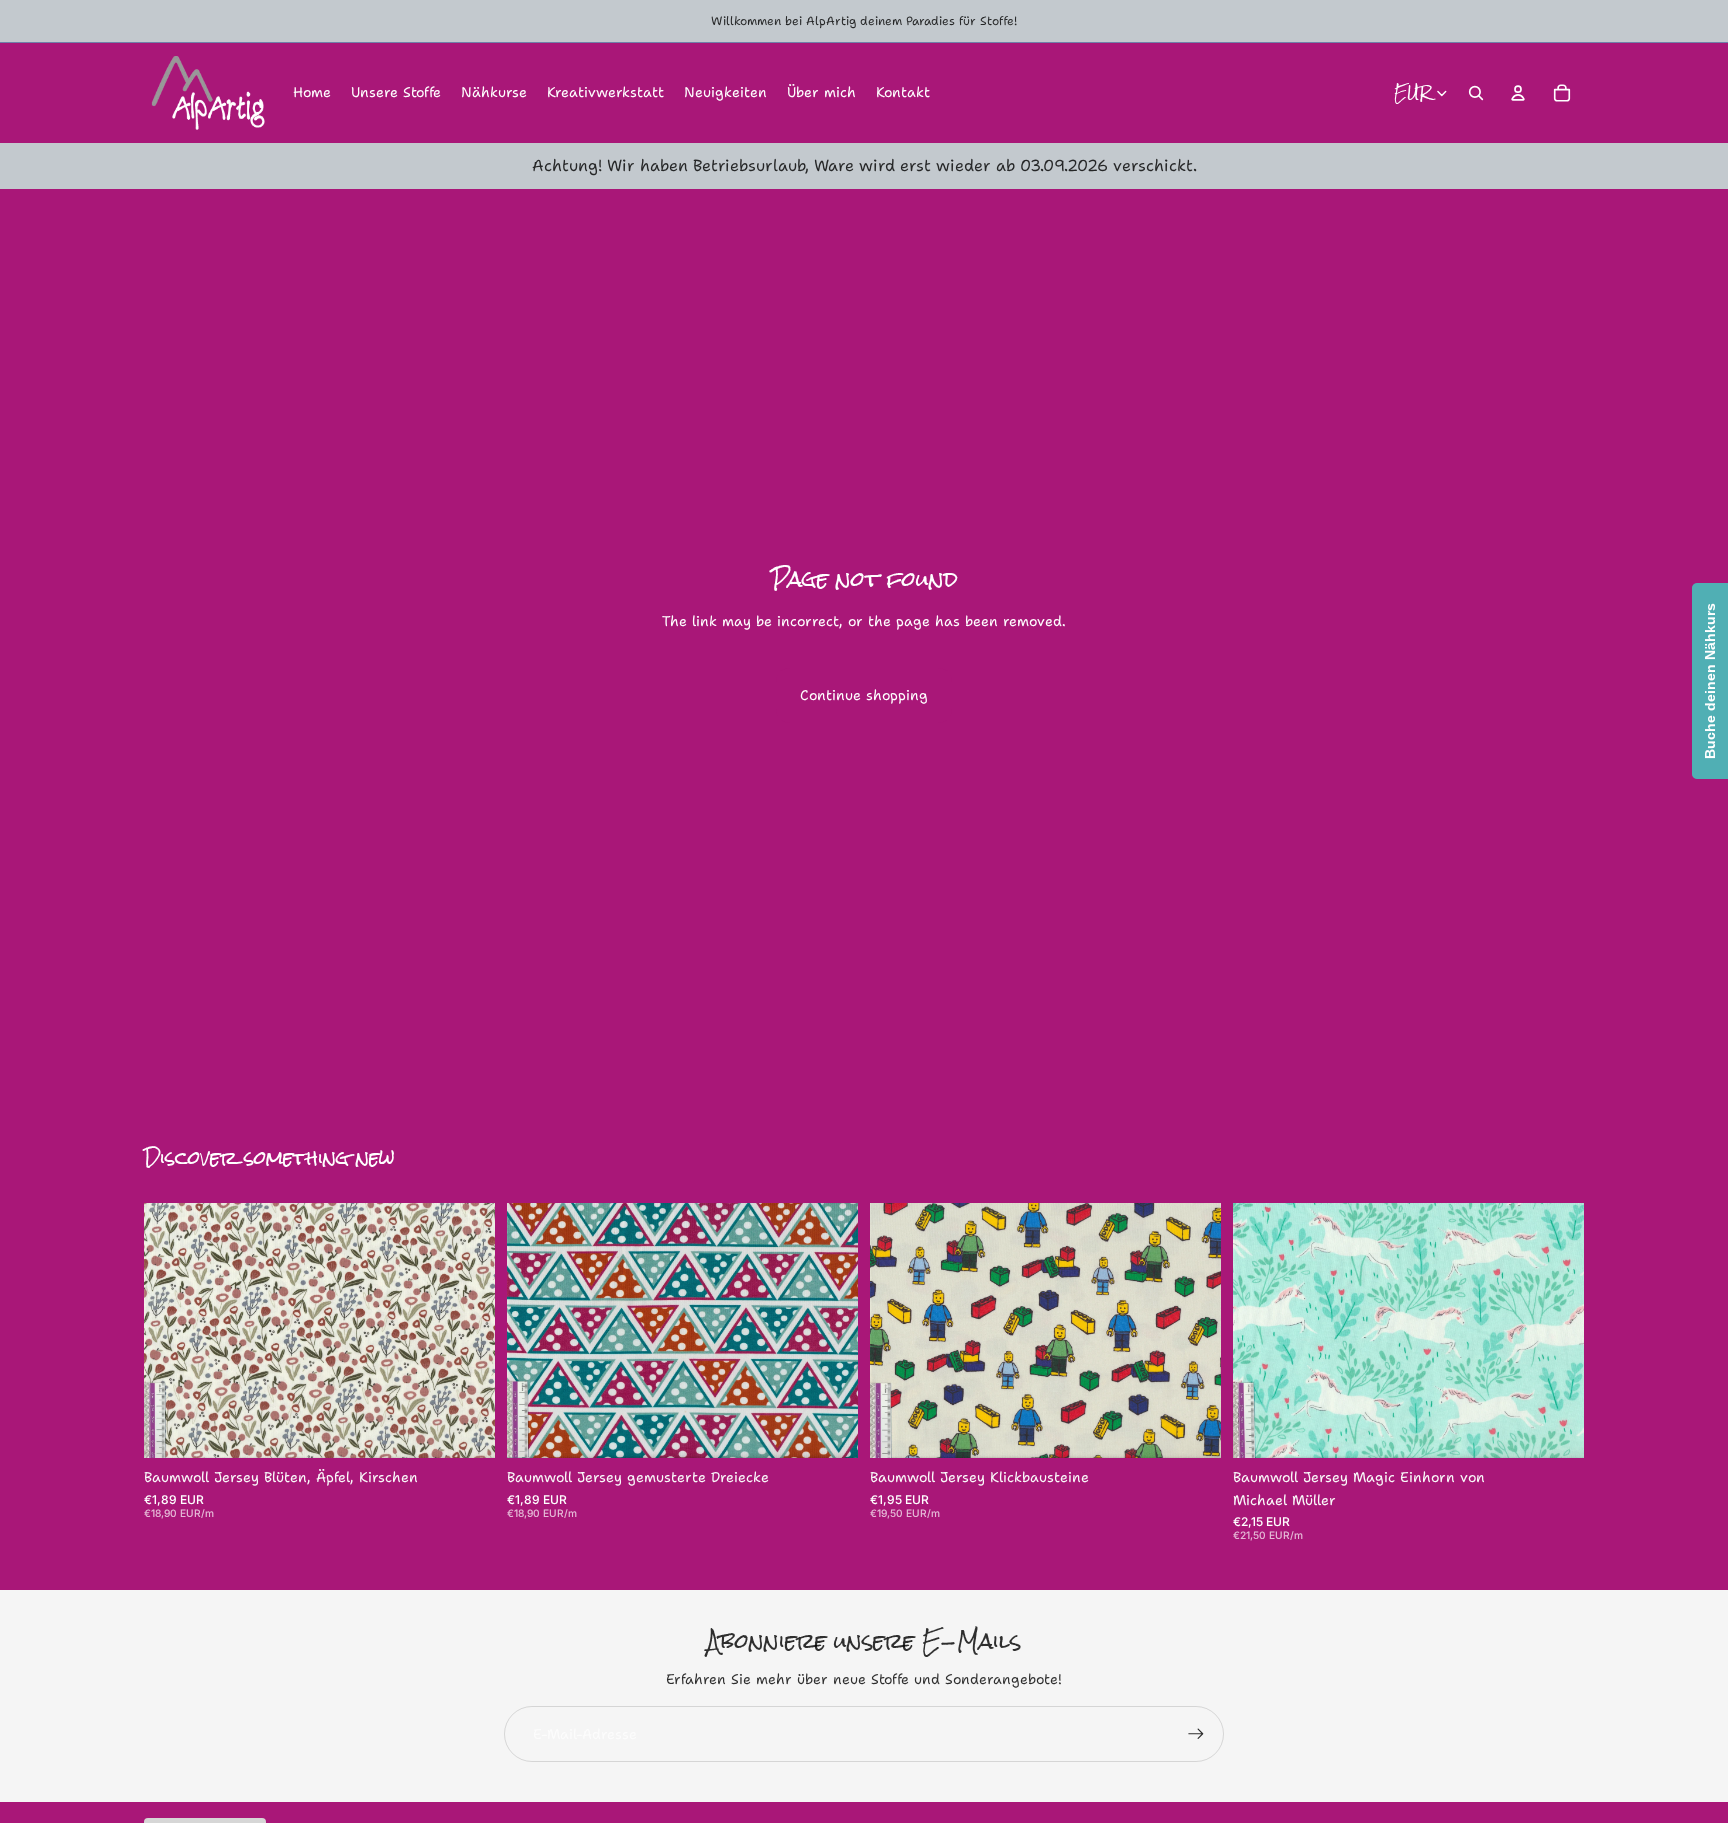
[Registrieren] (1196, 1734)
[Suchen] (1476, 93)
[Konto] (1518, 93)
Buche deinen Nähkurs (1710, 681)
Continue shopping (864, 695)
